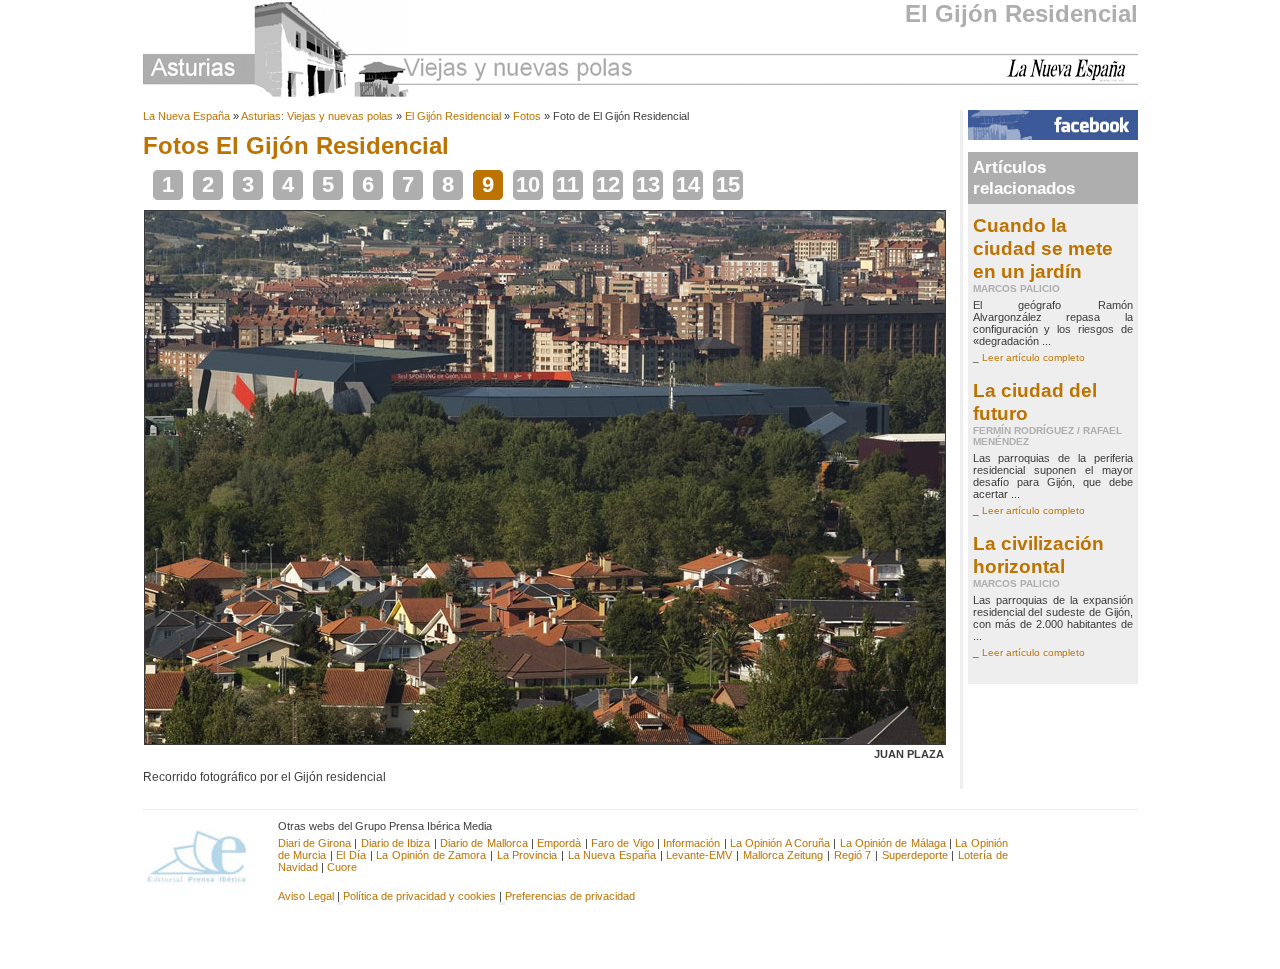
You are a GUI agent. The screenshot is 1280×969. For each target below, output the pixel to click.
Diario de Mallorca (484, 843)
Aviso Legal (306, 896)
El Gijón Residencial (1021, 13)
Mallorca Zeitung (783, 855)
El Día (351, 855)
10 (528, 184)
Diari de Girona (315, 843)
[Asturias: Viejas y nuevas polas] (388, 52)
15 (728, 184)
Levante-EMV (699, 855)
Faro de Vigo (622, 843)
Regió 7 (853, 855)
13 (648, 184)
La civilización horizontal (1038, 554)
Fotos (527, 116)
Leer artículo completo (1033, 357)
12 (608, 184)
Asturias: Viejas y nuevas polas (317, 116)
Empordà (559, 843)
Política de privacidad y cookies (419, 896)
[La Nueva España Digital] (1072, 78)
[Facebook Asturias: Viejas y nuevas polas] (1053, 136)
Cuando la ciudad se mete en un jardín (1043, 248)
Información (691, 843)
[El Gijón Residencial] (545, 741)
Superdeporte (915, 855)
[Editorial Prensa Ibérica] (205, 855)
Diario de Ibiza (396, 843)
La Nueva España (186, 116)
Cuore (342, 867)
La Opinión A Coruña (780, 843)
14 (688, 184)
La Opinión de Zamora (431, 855)
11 (567, 184)
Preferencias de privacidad (570, 896)
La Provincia (527, 855)
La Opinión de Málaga (894, 843)
